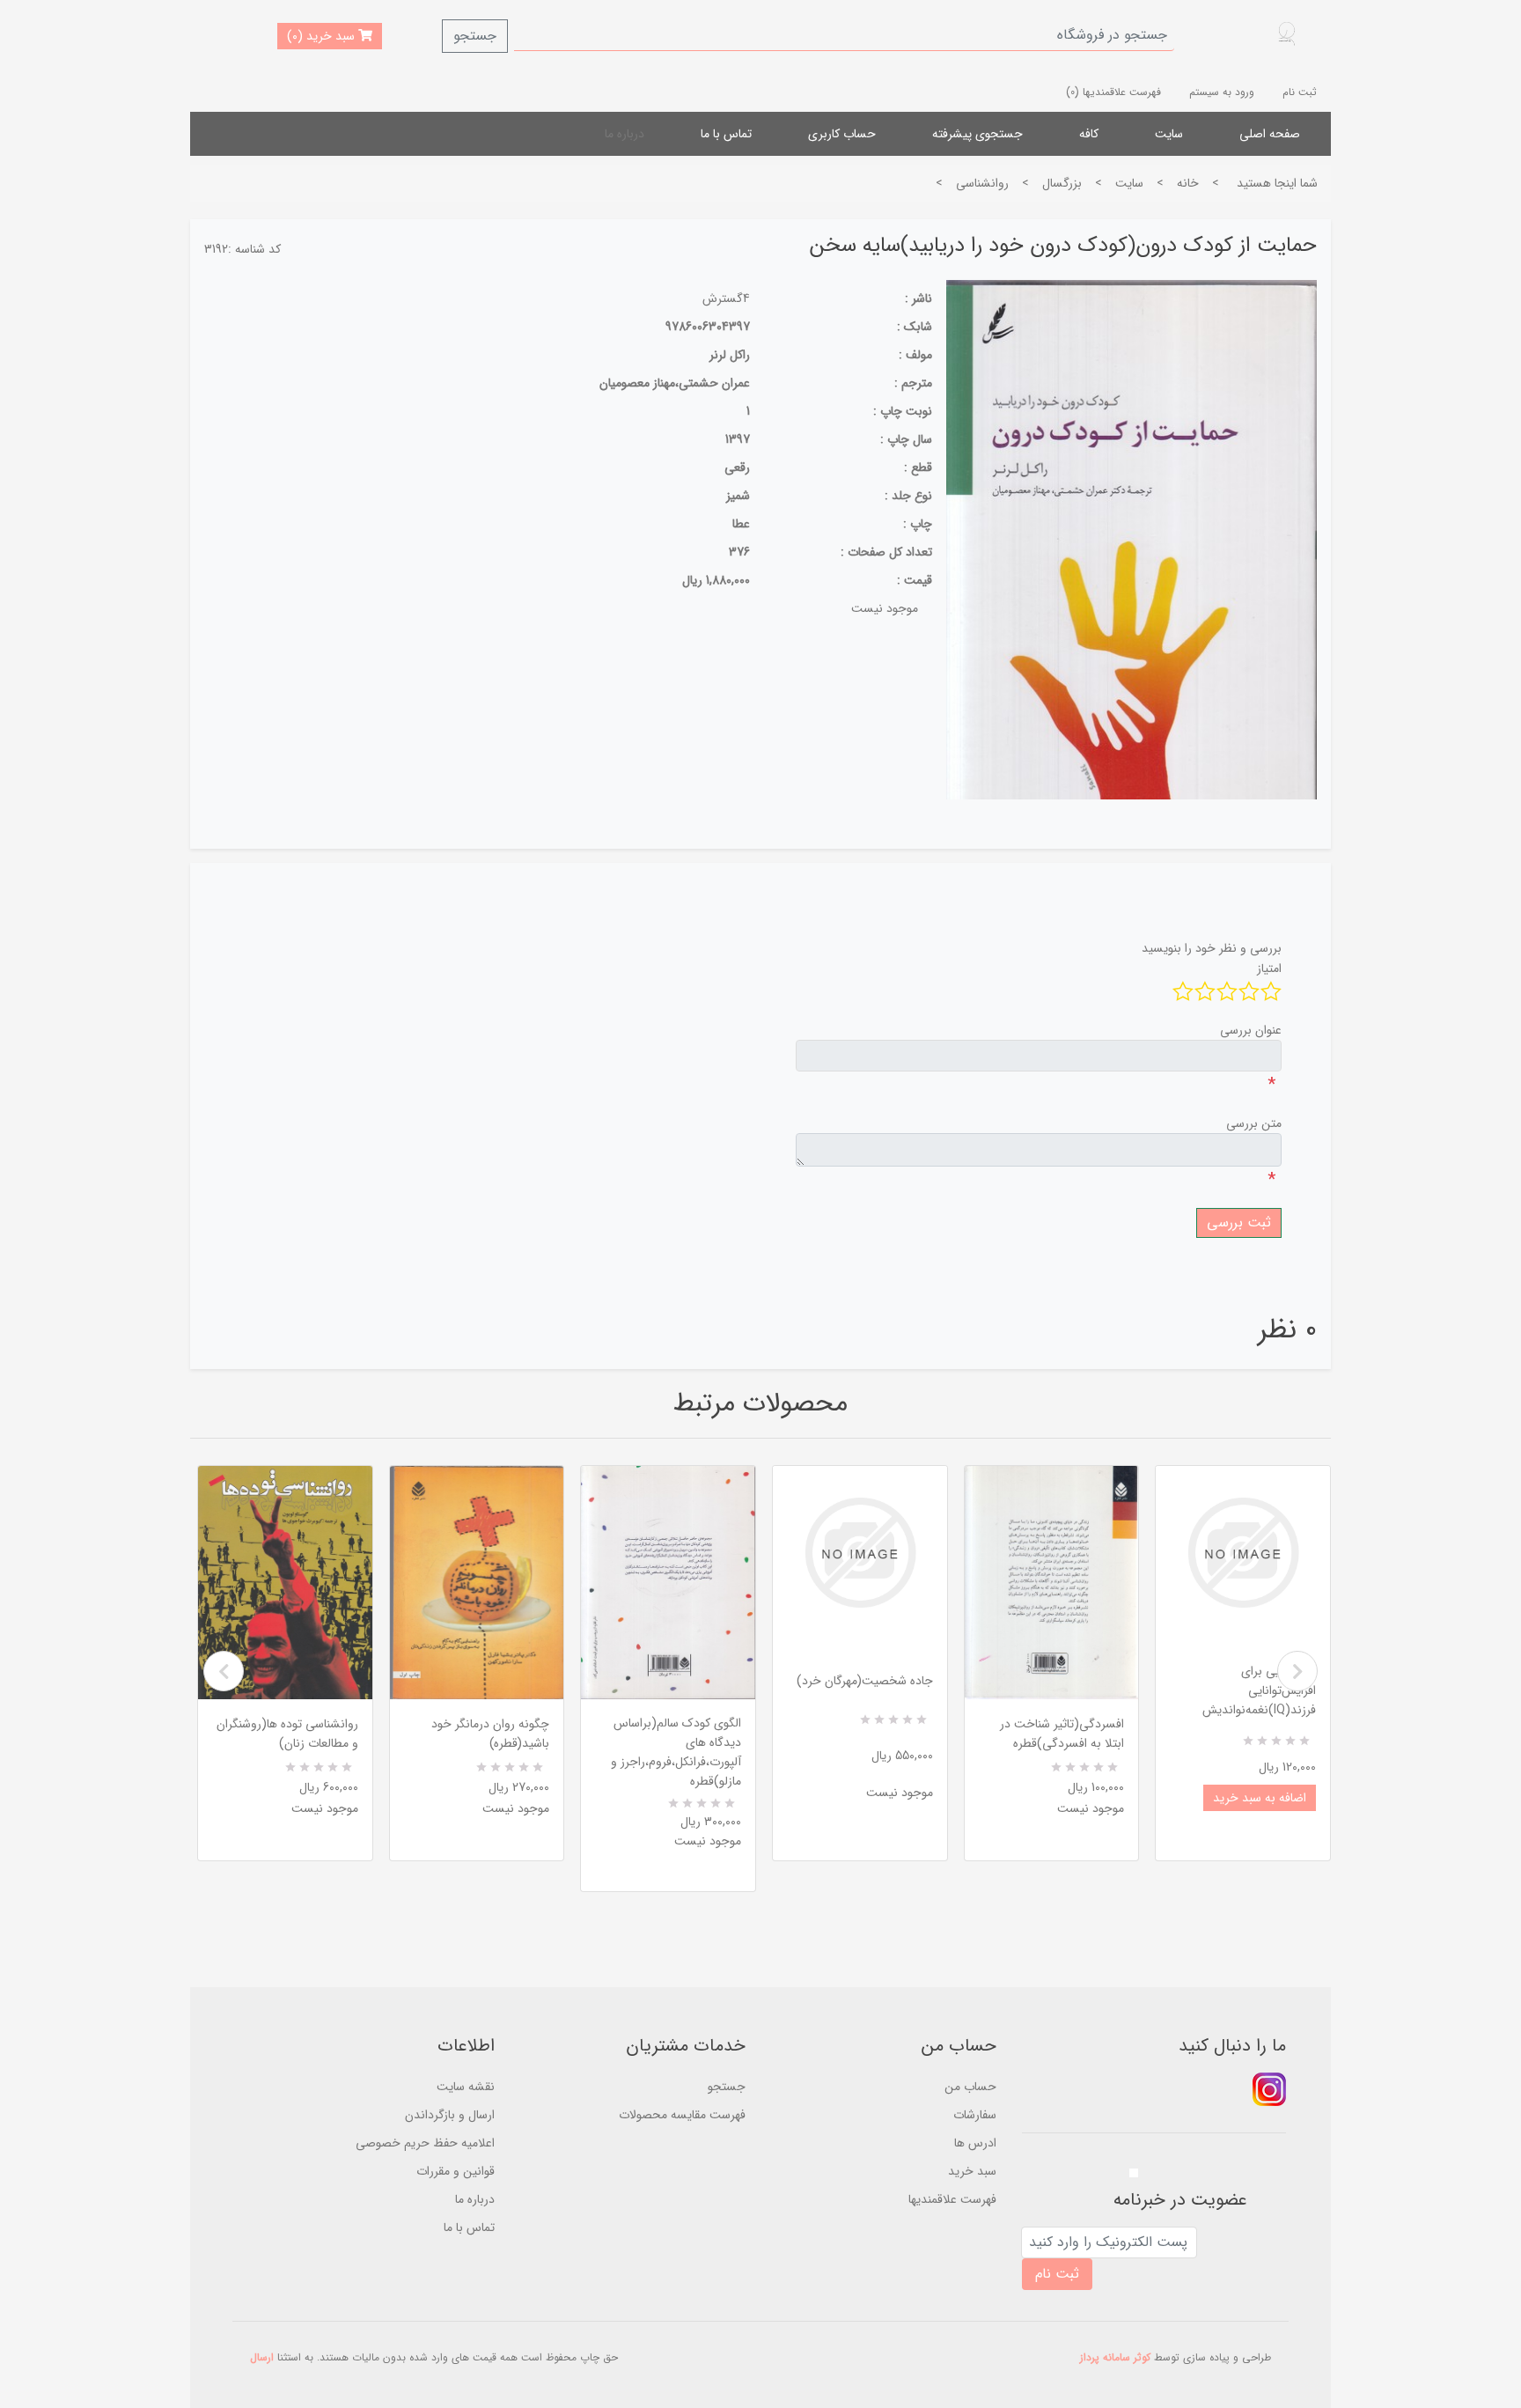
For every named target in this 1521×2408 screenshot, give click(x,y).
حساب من (970, 2087)
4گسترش (726, 298)
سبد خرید (972, 2171)
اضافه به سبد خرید (1260, 1798)
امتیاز (1269, 968)
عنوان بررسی (1251, 1030)
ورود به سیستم (1222, 92)
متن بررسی (1254, 1123)
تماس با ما (726, 134)
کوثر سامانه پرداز (1115, 2357)
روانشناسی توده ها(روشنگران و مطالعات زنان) (287, 1734)
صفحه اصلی (1270, 134)
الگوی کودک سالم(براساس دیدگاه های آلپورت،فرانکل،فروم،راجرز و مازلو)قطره (676, 1752)
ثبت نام (1300, 92)
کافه (1089, 134)
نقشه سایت (466, 2087)
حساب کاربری (842, 134)
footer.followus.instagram (1269, 2089)
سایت (1169, 134)
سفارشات (975, 2115)
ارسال (262, 2357)
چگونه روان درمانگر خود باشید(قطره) (490, 1734)
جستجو (475, 36)
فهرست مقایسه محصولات (682, 2115)
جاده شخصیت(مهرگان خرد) (865, 1681)
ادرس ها (975, 2143)
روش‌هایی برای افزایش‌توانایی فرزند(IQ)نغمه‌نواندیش (1259, 1690)
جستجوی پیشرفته (977, 134)
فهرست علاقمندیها (952, 2199)
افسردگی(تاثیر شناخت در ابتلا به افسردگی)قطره (1062, 1734)
